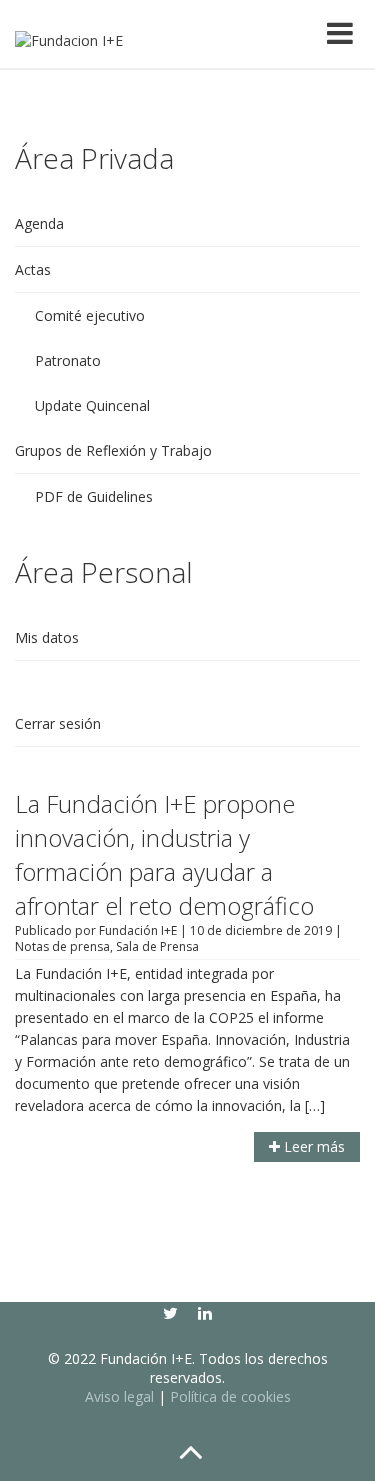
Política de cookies (230, 1396)
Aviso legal (119, 1396)
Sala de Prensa (157, 946)
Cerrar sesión (58, 723)
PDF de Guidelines (94, 496)
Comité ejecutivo (90, 315)
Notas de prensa (62, 946)
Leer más (312, 1146)
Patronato (68, 360)
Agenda (39, 223)
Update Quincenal (92, 405)
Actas (33, 269)
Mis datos (47, 637)
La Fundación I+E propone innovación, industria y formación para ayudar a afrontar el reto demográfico (164, 854)
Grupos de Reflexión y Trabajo (113, 450)
